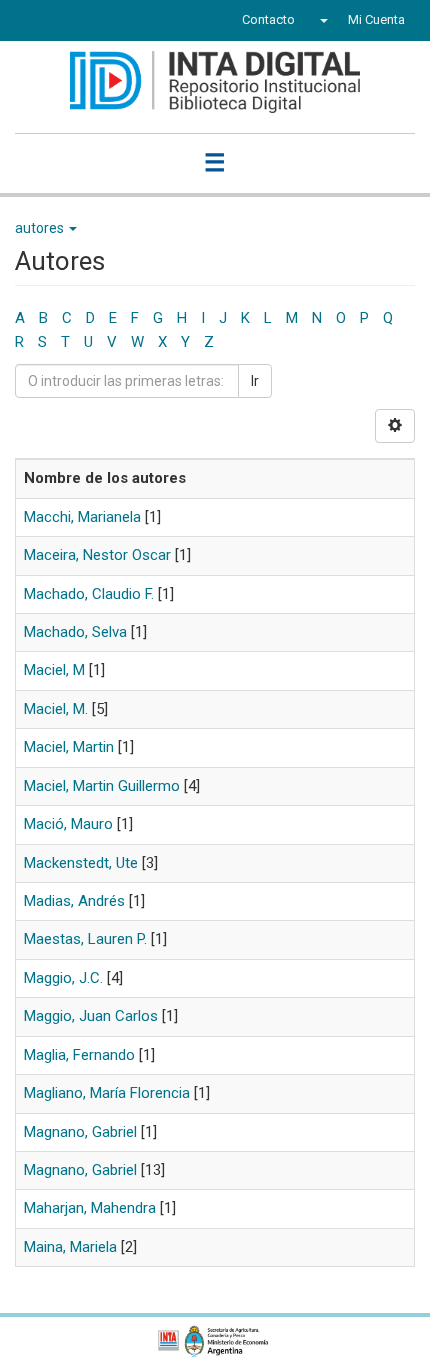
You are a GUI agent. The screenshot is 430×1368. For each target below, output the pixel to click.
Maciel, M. (56, 709)
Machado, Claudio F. (89, 594)
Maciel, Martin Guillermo (102, 786)
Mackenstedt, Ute (81, 863)
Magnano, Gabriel (80, 1132)
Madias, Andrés (74, 901)
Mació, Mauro (68, 824)
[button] (321, 20)
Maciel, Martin (69, 747)
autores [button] (41, 228)
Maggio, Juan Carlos (91, 1016)
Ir (255, 381)
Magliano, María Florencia (107, 1093)
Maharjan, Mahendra (90, 1208)
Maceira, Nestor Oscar (97, 555)
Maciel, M (54, 670)
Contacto (268, 19)
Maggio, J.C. (63, 978)
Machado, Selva (75, 632)
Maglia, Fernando (79, 1055)
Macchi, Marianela (82, 517)
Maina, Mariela (70, 1247)
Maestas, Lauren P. (85, 939)
